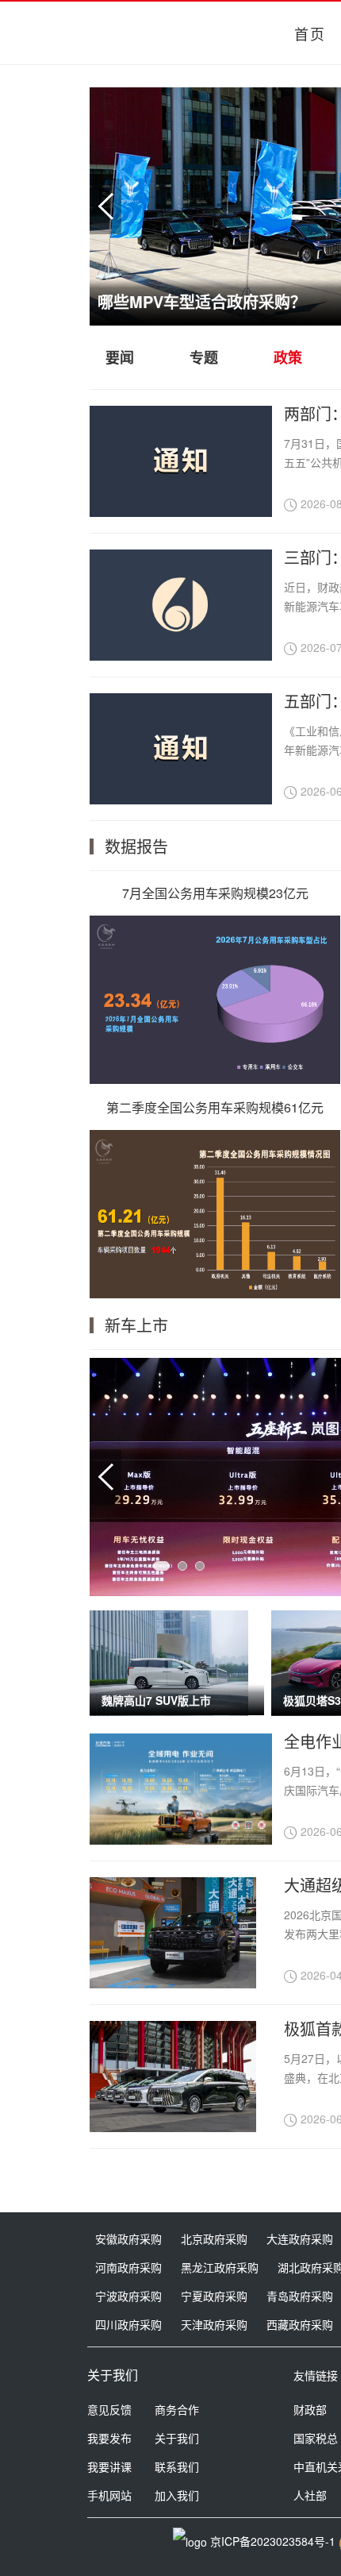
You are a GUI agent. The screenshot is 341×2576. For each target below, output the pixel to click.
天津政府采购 (214, 2324)
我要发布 (109, 2438)
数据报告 (136, 846)
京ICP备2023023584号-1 (273, 2541)
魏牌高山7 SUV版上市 (156, 1700)
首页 (310, 33)
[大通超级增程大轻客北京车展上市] (173, 1933)
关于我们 (177, 2438)
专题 (204, 357)
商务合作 (177, 2409)
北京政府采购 (214, 2239)
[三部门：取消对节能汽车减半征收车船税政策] (181, 656)
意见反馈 (109, 2409)
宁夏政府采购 (214, 2296)
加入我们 (177, 2495)
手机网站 (109, 2495)
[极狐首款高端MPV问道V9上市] (173, 2077)
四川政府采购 (128, 2324)
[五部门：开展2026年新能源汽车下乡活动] (181, 799)
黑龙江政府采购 (220, 2267)
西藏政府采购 (300, 2324)
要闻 (120, 357)
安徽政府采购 (128, 2239)
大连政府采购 (300, 2239)
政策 (288, 357)
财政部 (310, 2409)
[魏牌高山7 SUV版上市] (169, 1663)
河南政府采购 (128, 2267)
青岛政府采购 (300, 2296)
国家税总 (316, 2438)
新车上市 (136, 1325)
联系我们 (177, 2466)
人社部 (310, 2495)
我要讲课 (109, 2466)
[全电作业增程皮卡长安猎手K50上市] (181, 1789)
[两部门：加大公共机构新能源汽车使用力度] (181, 512)
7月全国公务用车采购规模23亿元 (215, 893)
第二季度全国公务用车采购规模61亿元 (215, 1107)
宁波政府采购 (128, 2296)
